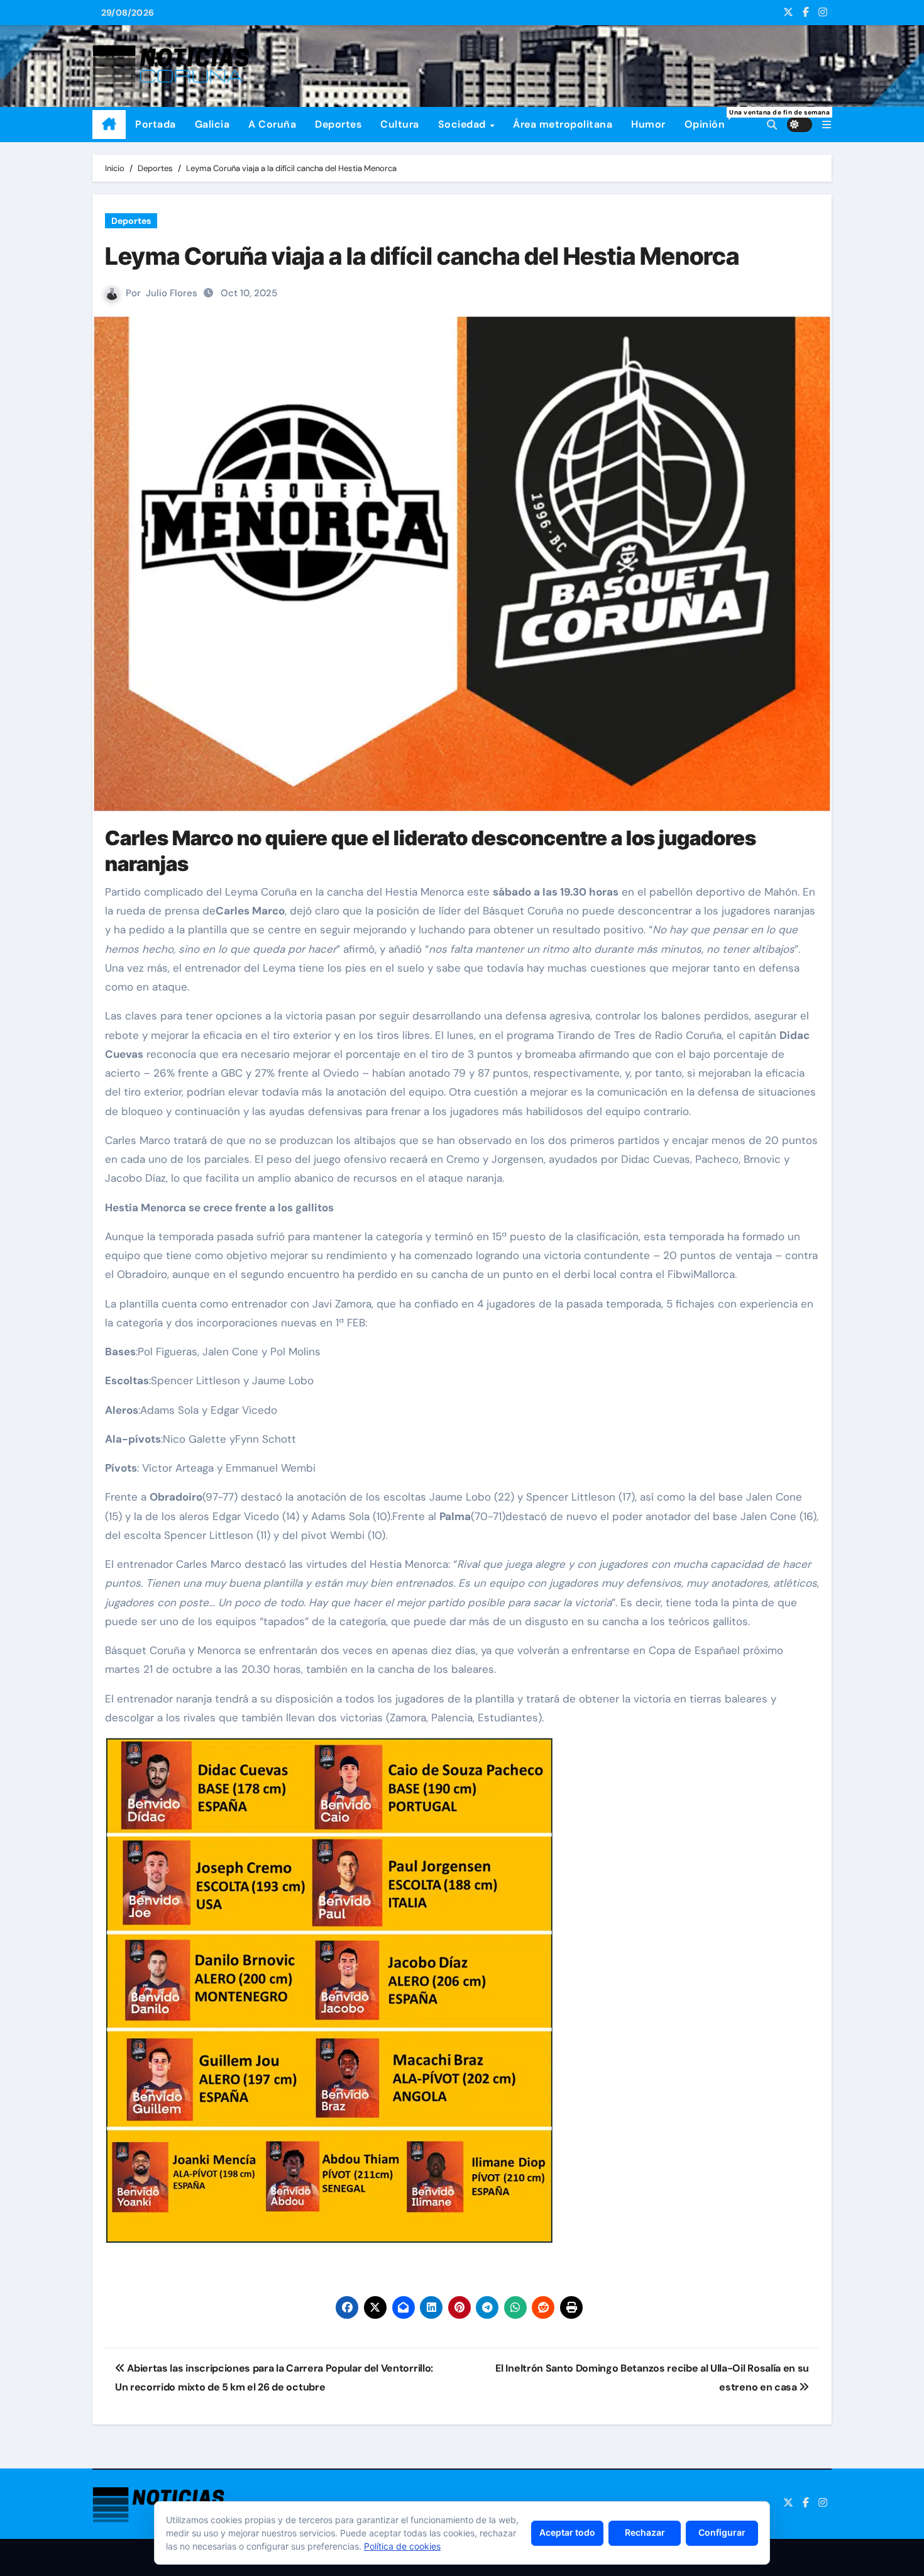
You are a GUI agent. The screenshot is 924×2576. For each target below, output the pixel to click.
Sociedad (464, 124)
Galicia (212, 124)
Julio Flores (172, 293)
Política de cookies (402, 2546)
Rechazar (645, 2532)
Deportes (338, 124)
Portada (156, 124)
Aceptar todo (567, 2532)
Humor (648, 124)
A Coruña (272, 124)
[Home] (109, 125)
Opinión (710, 119)
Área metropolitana (563, 124)
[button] (827, 125)
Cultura (400, 124)
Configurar (722, 2532)
